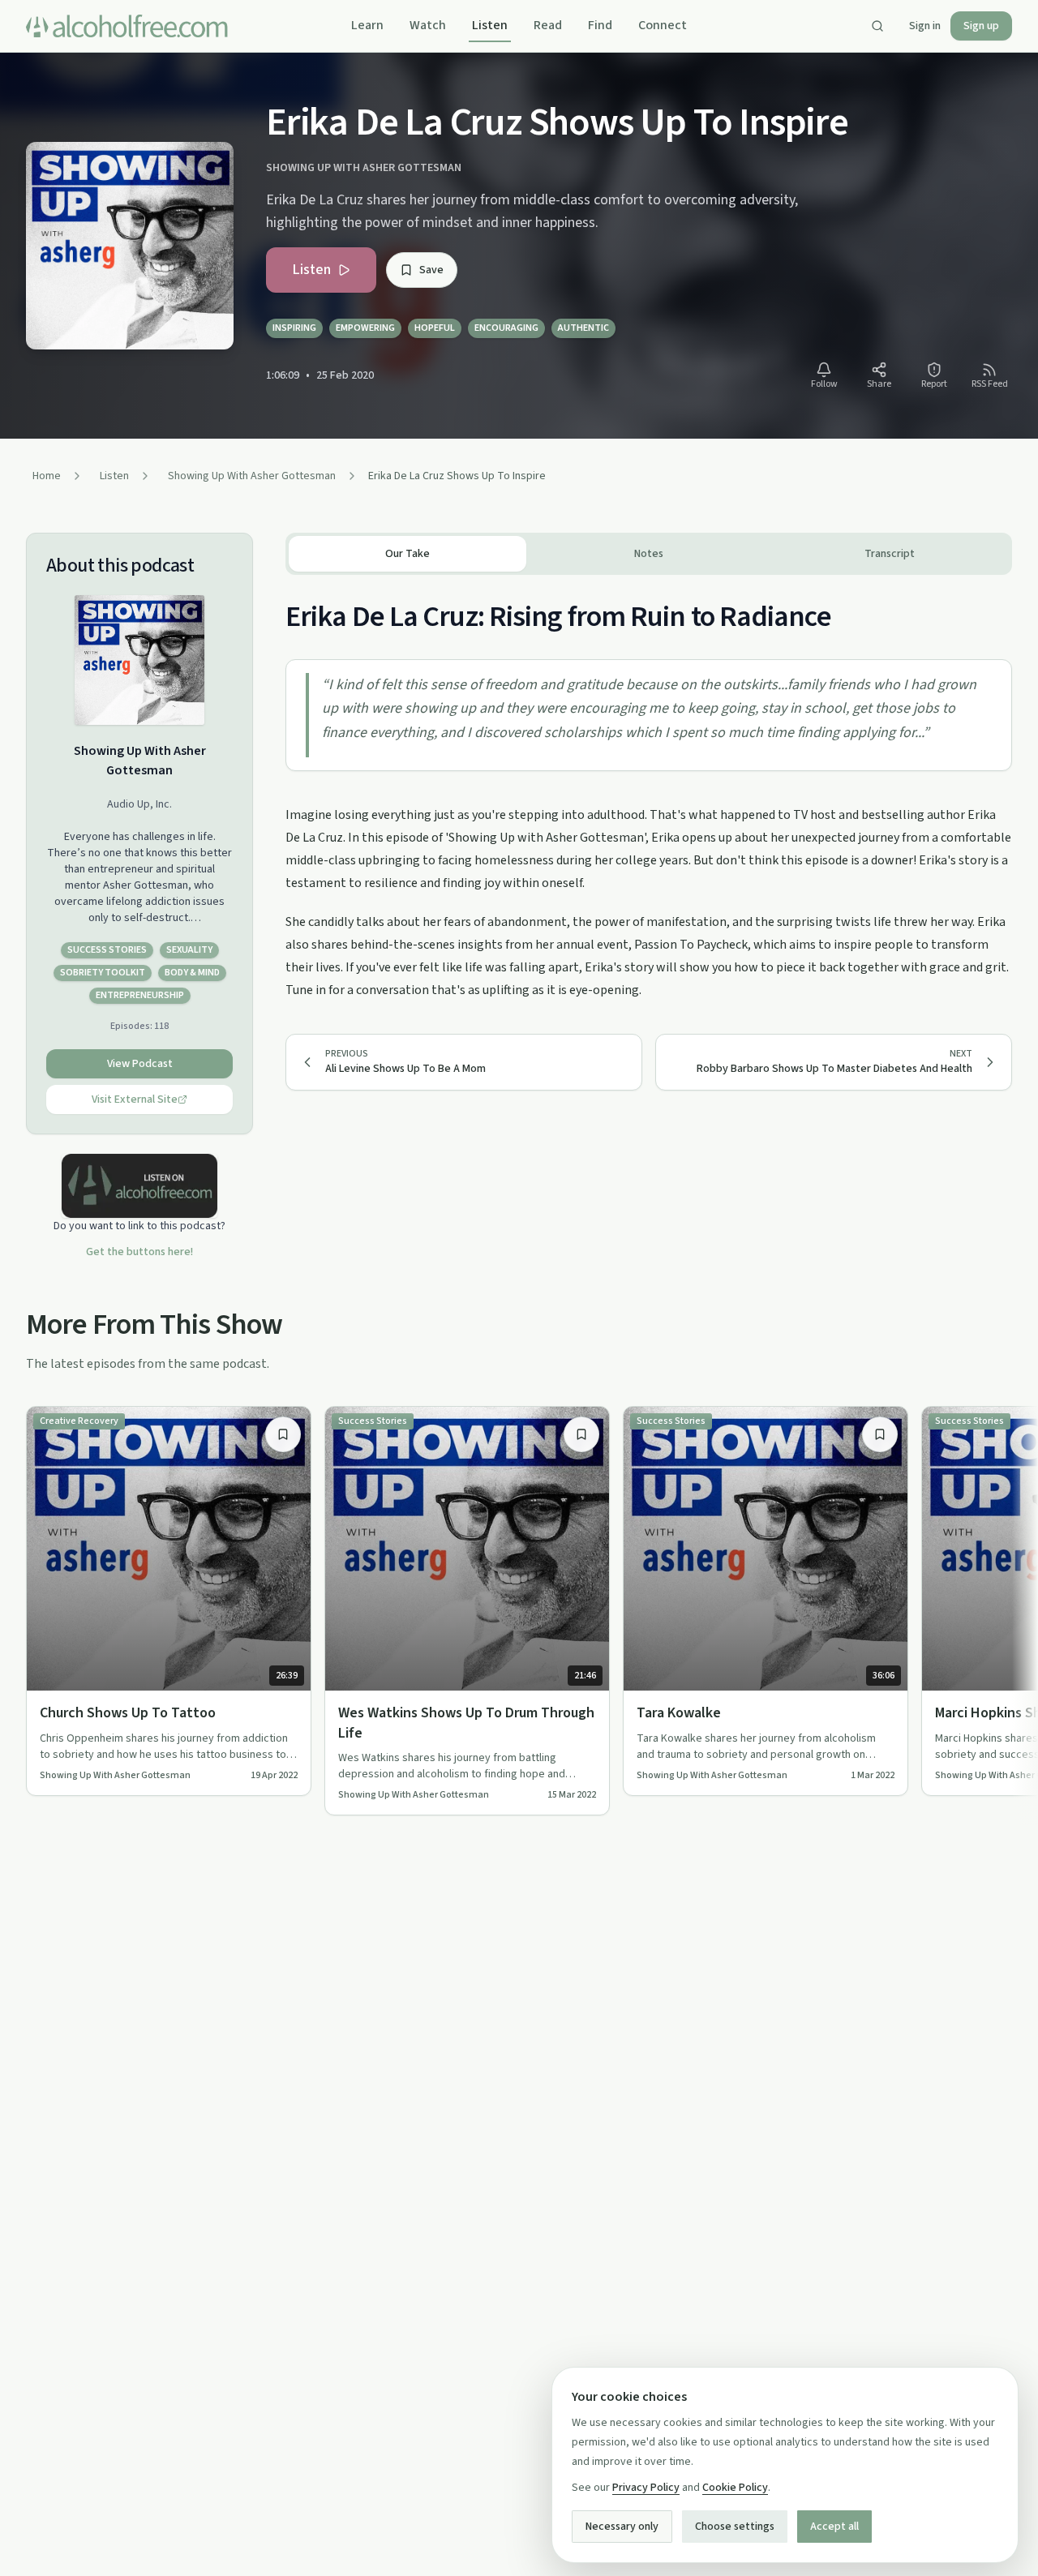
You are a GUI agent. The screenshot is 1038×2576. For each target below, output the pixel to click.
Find (600, 25)
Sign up (981, 26)
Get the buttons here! (139, 1252)
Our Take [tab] (407, 554)
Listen (490, 25)
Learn (367, 25)
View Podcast (140, 1064)
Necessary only (622, 2527)
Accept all (834, 2527)
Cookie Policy (735, 2488)
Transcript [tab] (890, 554)
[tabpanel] (649, 788)
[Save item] (283, 1434)
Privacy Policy (646, 2488)
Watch (428, 25)
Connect (663, 25)
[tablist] (649, 554)
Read (548, 25)
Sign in (925, 26)
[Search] (877, 26)
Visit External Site (135, 1099)
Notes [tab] (649, 554)
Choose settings (735, 2527)
